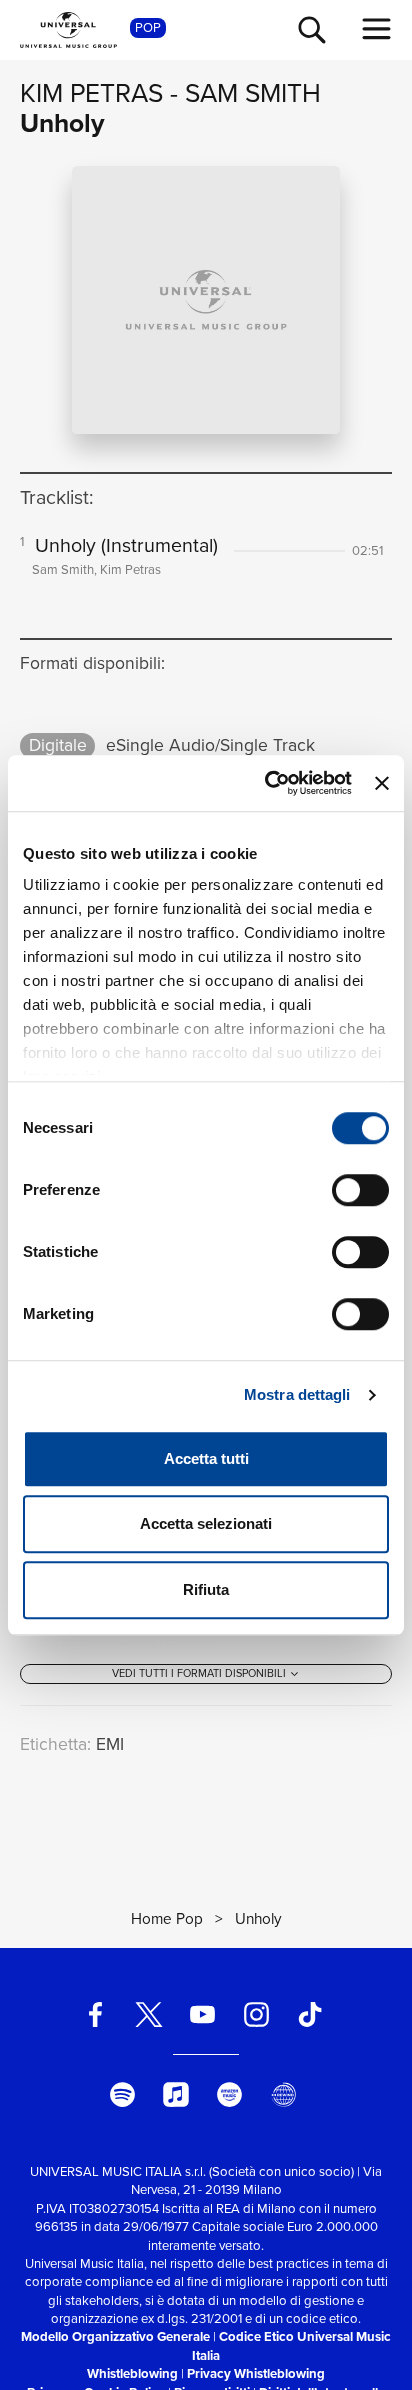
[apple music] (176, 2094)
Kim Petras (91, 93)
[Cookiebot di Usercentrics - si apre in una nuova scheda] (267, 783)
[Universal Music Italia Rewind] (283, 2094)
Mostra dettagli (297, 1394)
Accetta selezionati (206, 1523)
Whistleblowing (132, 2373)
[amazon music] (230, 2094)
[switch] (360, 1190)
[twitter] (149, 2014)
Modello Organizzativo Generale (115, 2336)
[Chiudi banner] (382, 783)
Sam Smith (253, 93)
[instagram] (256, 2014)
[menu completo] (377, 29)
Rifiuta (206, 1589)
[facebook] (95, 2014)
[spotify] (122, 2094)
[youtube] (203, 2014)
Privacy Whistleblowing (256, 2373)
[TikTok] (310, 2014)
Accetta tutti (206, 1458)
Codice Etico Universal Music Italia (291, 2345)
